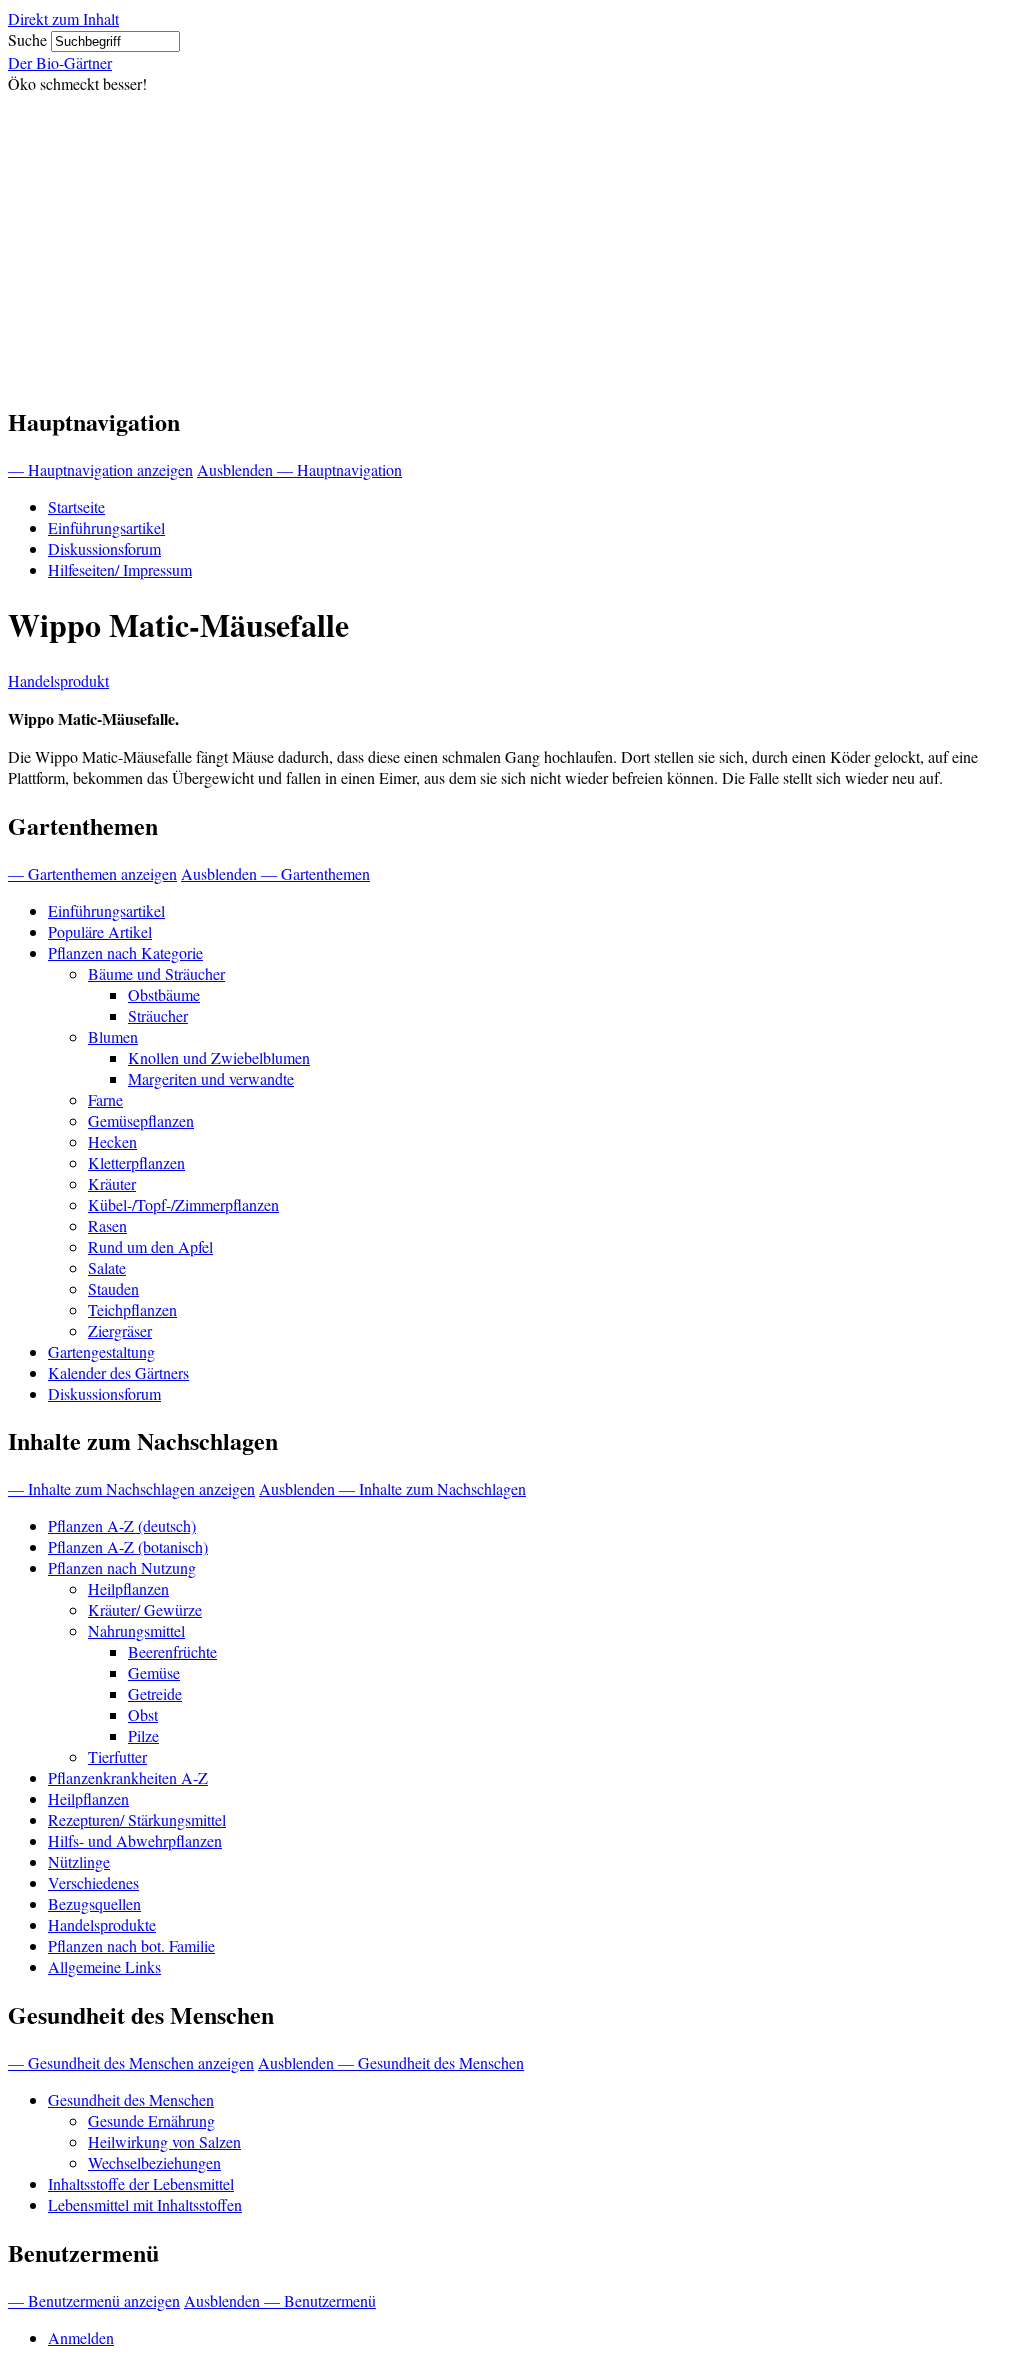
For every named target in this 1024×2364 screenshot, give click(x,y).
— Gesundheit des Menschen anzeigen (131, 2062)
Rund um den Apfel (150, 1246)
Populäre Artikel (100, 931)
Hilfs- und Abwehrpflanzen (135, 1840)
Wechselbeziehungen (154, 2162)
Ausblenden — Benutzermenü (280, 2300)
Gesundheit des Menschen (131, 2099)
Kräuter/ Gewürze (145, 1609)
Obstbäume (164, 994)
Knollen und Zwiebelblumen (219, 1057)
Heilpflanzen (128, 1588)
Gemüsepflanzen (141, 1120)
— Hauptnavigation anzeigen (100, 469)
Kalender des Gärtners (118, 1372)
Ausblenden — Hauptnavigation (299, 469)
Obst (143, 1714)
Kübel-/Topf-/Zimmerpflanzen (183, 1204)
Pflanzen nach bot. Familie (131, 1945)
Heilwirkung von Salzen (164, 2141)
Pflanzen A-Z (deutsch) (122, 1525)
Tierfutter (117, 1756)
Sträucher (158, 1015)
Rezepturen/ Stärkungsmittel (137, 1819)
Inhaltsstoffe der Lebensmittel (141, 2183)
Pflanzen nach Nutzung (122, 1567)
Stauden (113, 1288)
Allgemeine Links (104, 1966)
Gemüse (154, 1672)
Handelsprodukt (58, 680)
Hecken (112, 1141)
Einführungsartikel (106, 527)
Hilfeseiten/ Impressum (120, 569)
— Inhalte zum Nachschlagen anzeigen (131, 1488)
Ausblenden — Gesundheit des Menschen (391, 2062)
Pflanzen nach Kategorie (125, 952)
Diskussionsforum (104, 548)
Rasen (107, 1225)
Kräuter (112, 1183)
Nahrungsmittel (136, 1630)
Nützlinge (79, 1861)
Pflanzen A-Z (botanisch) (128, 1546)
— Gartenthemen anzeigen (92, 873)
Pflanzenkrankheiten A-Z (128, 1777)
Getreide (155, 1693)
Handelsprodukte (102, 1924)
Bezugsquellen (94, 1903)
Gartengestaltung (101, 1351)
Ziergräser (120, 1330)
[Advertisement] (512, 244)
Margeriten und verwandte (211, 1078)
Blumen (113, 1036)
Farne (105, 1099)
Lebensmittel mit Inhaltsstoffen (145, 2204)
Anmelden (81, 2337)
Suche (27, 39)
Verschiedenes (93, 1882)
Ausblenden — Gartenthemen (275, 873)
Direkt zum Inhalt (63, 18)
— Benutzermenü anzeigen (94, 2300)
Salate (107, 1267)
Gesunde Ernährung (151, 2120)
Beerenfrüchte (172, 1651)
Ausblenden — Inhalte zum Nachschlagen (392, 1488)
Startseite (76, 506)
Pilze (143, 1735)
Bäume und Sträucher (156, 973)
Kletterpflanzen (136, 1162)
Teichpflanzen (132, 1309)
